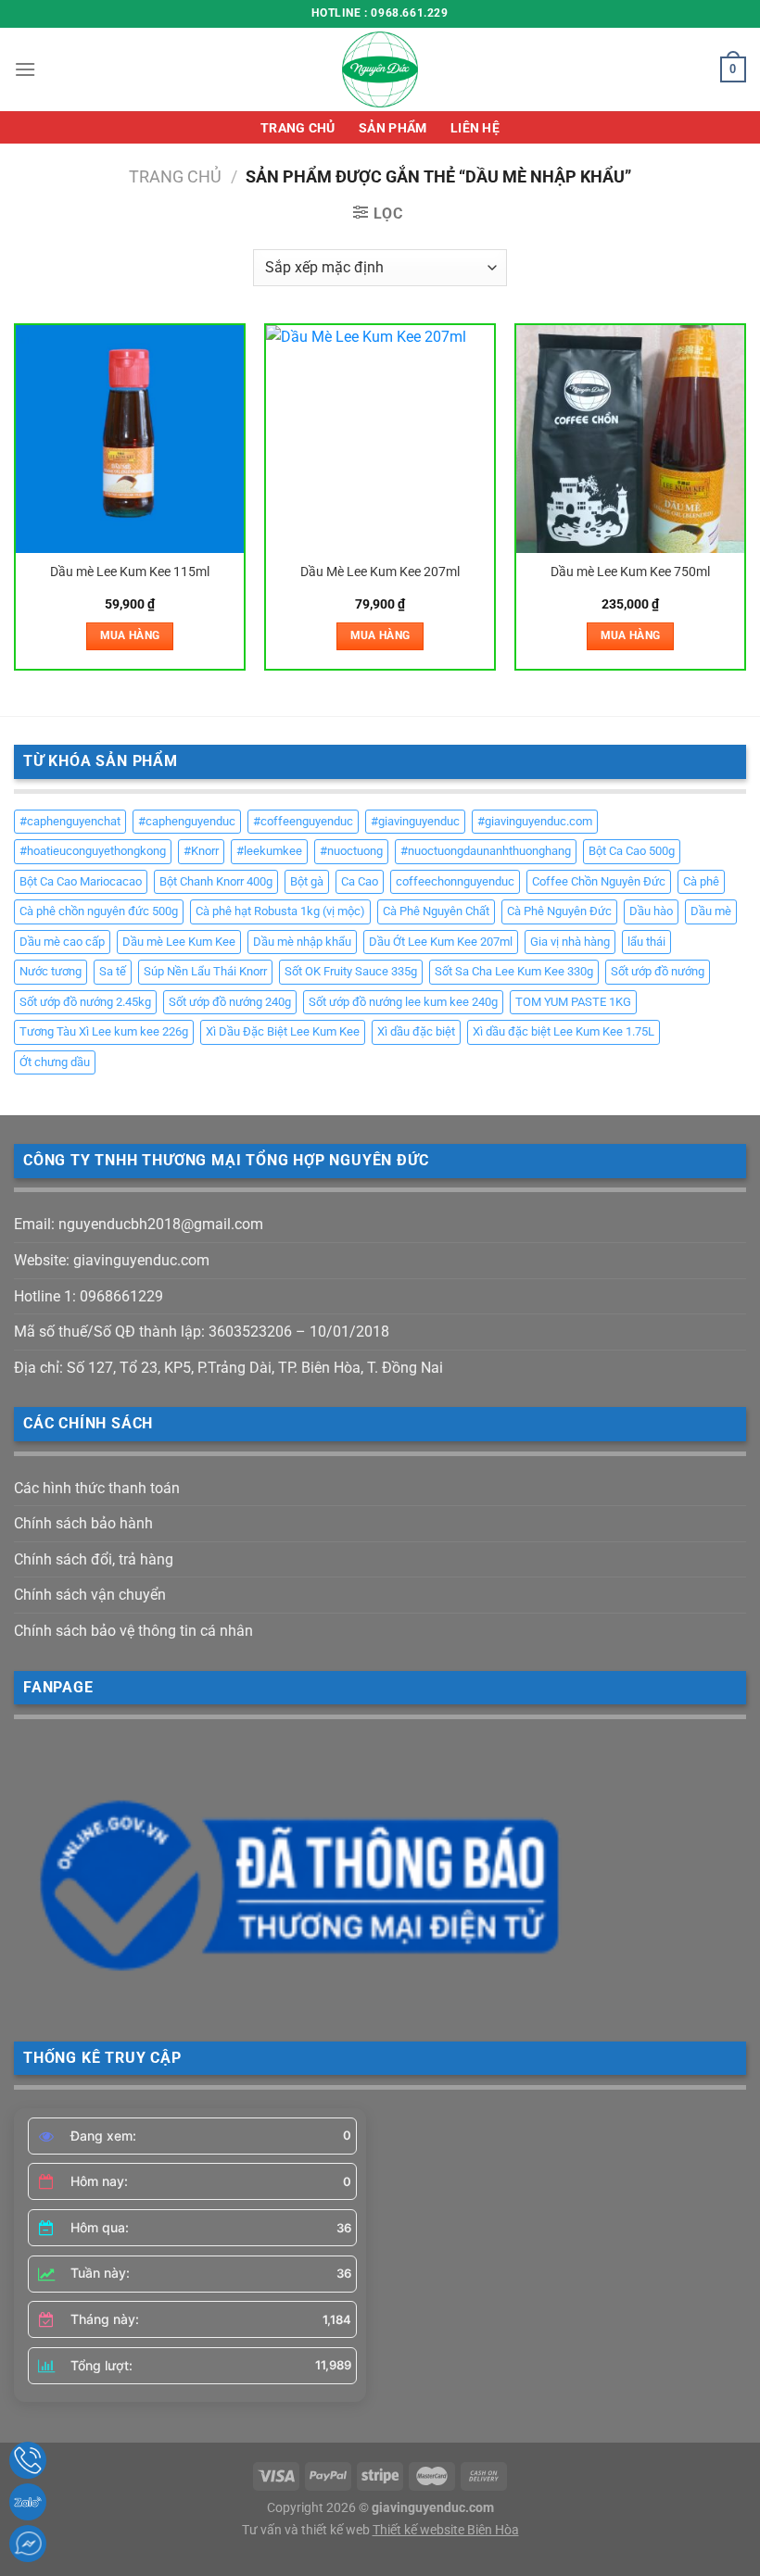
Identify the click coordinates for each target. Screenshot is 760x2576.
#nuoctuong (351, 851)
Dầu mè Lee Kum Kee (179, 942)
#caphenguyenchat (70, 821)
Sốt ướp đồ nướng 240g (230, 1002)
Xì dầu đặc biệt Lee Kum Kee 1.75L (564, 1031)
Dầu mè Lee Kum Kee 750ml (630, 572)
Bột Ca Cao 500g (632, 851)
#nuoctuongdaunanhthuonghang (486, 851)
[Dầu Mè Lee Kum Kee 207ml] (380, 439)
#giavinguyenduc (415, 821)
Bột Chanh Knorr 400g (216, 881)
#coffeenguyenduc (303, 821)
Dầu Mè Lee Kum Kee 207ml (380, 572)
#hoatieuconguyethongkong (93, 851)
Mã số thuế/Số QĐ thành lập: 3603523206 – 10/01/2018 (202, 1332)
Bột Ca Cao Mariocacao (81, 881)
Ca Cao (360, 881)
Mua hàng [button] (130, 635)
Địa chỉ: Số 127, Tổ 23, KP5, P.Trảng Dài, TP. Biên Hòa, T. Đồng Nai (228, 1368)
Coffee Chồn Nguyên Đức (599, 881)
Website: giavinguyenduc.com (112, 1260)
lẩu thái (646, 942)
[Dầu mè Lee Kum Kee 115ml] (130, 439)
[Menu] (25, 69)
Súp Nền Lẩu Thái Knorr (205, 971)
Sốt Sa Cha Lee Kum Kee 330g (514, 971)
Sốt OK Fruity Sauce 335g (351, 971)
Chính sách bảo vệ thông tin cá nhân (133, 1631)
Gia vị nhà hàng (570, 942)
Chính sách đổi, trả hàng (94, 1559)
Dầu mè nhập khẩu (302, 942)
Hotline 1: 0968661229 (89, 1296)
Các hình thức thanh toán (97, 1488)
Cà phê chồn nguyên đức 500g (99, 911)
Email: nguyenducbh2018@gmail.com (139, 1224)
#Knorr (201, 851)
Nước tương (51, 971)
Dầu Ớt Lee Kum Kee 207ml (441, 942)
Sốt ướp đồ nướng (658, 971)
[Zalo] (28, 2502)
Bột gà (307, 881)
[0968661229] (28, 2460)
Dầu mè (711, 911)
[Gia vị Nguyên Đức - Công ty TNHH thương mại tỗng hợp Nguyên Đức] (380, 69)
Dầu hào (651, 911)
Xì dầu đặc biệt (416, 1031)
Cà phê (701, 881)
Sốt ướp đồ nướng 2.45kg (85, 1002)
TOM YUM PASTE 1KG (573, 1002)
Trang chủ (298, 128)
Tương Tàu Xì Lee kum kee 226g (104, 1031)
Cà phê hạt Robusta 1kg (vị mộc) (280, 911)
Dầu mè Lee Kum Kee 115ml (130, 572)
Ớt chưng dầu (55, 1062)
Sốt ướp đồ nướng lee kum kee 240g (403, 1002)
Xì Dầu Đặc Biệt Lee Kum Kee (283, 1031)
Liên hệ (475, 128)
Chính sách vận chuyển (90, 1595)
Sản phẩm (393, 128)
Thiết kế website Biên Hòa (446, 2530)
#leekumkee (269, 851)
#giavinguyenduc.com (535, 821)
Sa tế (113, 971)
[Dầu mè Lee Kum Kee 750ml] (630, 439)
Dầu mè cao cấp (62, 942)
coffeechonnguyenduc (455, 881)
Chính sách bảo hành (83, 1523)
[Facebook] (28, 2544)
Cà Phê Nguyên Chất (436, 911)
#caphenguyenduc (187, 821)
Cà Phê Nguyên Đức (559, 911)
